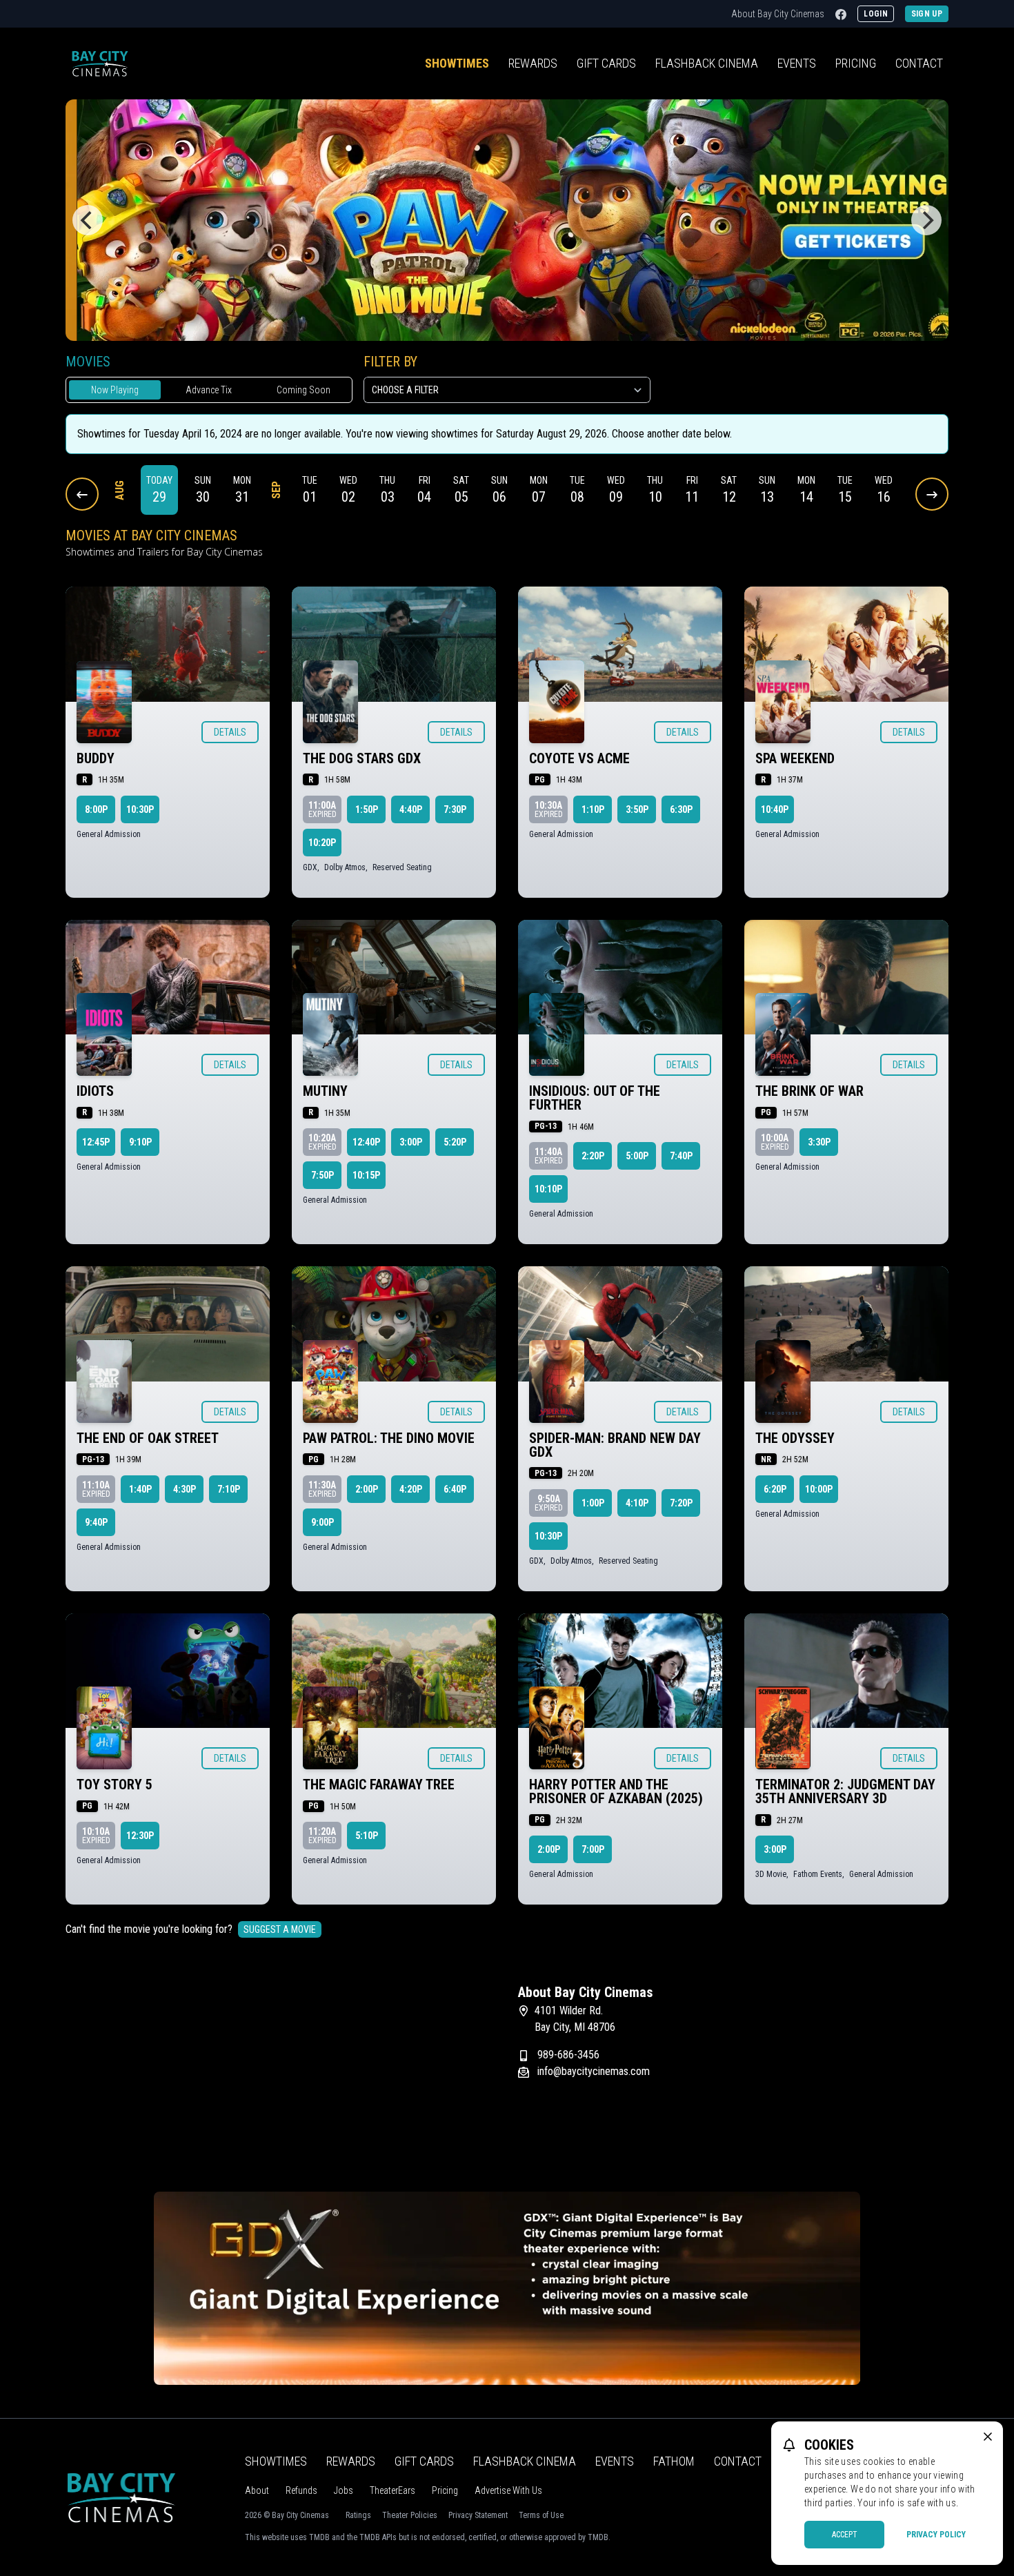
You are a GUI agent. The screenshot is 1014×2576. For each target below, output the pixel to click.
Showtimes (457, 63)
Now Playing (115, 390)
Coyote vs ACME (579, 758)
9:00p (322, 1522)
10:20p (322, 843)
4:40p (411, 809)
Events (797, 63)
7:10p (229, 1489)
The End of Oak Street (148, 1438)
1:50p (367, 809)
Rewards (533, 63)
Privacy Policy (936, 2535)
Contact (919, 63)
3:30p (819, 1142)
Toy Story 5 (115, 1784)
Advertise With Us (508, 2490)
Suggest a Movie (280, 1929)
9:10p (140, 1142)
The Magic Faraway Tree (379, 1784)
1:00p (593, 1503)
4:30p (185, 1489)
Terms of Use (541, 2515)
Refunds (301, 2490)
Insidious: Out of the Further (595, 1098)
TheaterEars (392, 2490)
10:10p (548, 1189)
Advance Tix (209, 390)
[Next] (926, 220)
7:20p (681, 1503)
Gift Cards (606, 63)
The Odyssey (795, 1438)
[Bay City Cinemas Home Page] (100, 63)
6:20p (775, 1489)
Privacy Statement (478, 2515)
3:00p (411, 1142)
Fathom (674, 2461)
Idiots (95, 1091)
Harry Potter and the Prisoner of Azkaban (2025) (616, 1791)
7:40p (681, 1156)
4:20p (411, 1489)
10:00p (819, 1489)
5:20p (455, 1142)
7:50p (322, 1175)
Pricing (856, 63)
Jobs (344, 2490)
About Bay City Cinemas (778, 14)
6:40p (455, 1489)
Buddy (96, 758)
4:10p (637, 1503)
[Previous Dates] (82, 494)
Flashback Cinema (525, 2461)
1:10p (593, 809)
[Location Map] (281, 2070)
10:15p (366, 1175)
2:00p (367, 1489)
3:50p (637, 809)
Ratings (358, 2515)
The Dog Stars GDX (362, 758)
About (257, 2490)
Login (876, 14)
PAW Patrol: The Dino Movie (389, 1438)
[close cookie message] (988, 2437)
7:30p (455, 809)
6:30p (681, 809)
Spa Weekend (795, 758)
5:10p (367, 1836)
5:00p (637, 1156)
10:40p (775, 809)
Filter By (390, 362)
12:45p (96, 1142)
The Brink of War (809, 1091)
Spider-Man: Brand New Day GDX (615, 1445)
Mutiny (325, 1091)
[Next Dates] (932, 494)
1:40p (140, 1489)
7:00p (593, 1849)
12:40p (366, 1142)
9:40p (96, 1522)
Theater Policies (410, 2515)
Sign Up (927, 14)
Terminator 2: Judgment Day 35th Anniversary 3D (845, 1791)
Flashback (707, 63)
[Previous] (88, 220)
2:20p (593, 1156)
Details (230, 732)
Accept (845, 2535)
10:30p (140, 809)
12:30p (140, 1836)
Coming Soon (304, 390)
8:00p (96, 809)
